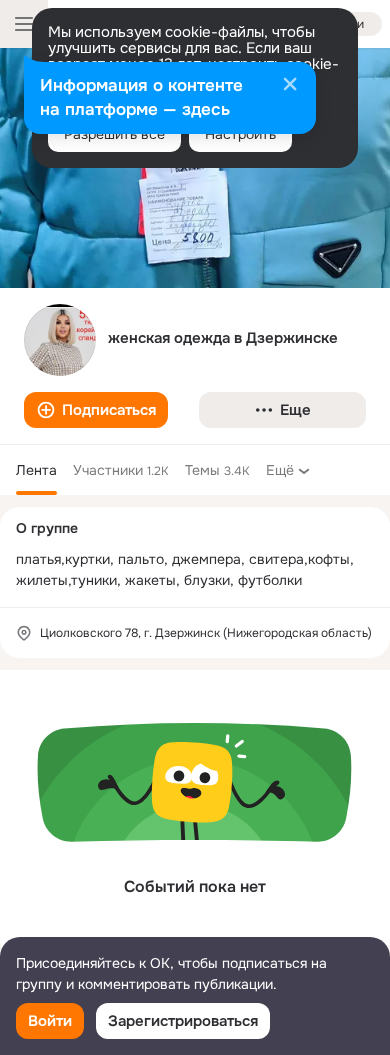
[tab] (36, 470)
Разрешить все (114, 134)
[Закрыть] (290, 86)
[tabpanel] (195, 814)
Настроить (240, 134)
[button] (96, 410)
